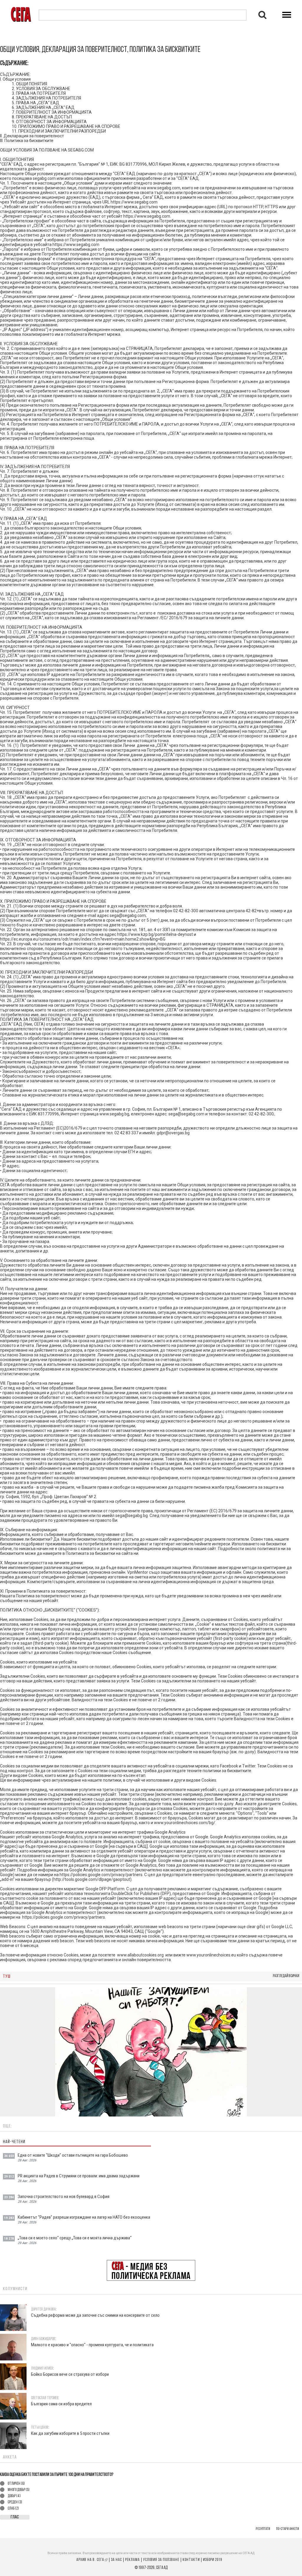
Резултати (263, 2529)
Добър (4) (14, 2496)
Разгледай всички (286, 1976)
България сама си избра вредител (61, 2404)
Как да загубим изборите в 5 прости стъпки (70, 2434)
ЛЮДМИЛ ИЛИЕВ (42, 2369)
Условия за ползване (161, 2560)
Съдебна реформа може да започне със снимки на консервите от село (95, 2315)
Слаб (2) (13, 2509)
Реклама (132, 2560)
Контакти (191, 2560)
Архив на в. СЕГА (92, 2560)
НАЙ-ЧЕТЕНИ (14, 2142)
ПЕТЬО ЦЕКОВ (40, 2428)
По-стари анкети (288, 2529)
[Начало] (21, 14)
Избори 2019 (212, 2560)
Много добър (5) (19, 2490)
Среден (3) (15, 2502)
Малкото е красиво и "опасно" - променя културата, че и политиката (92, 2345)
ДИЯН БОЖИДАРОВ (43, 2339)
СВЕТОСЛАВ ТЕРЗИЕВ (45, 2398)
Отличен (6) (16, 2484)
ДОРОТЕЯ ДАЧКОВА (43, 2309)
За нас (116, 2560)
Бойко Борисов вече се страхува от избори (70, 2374)
